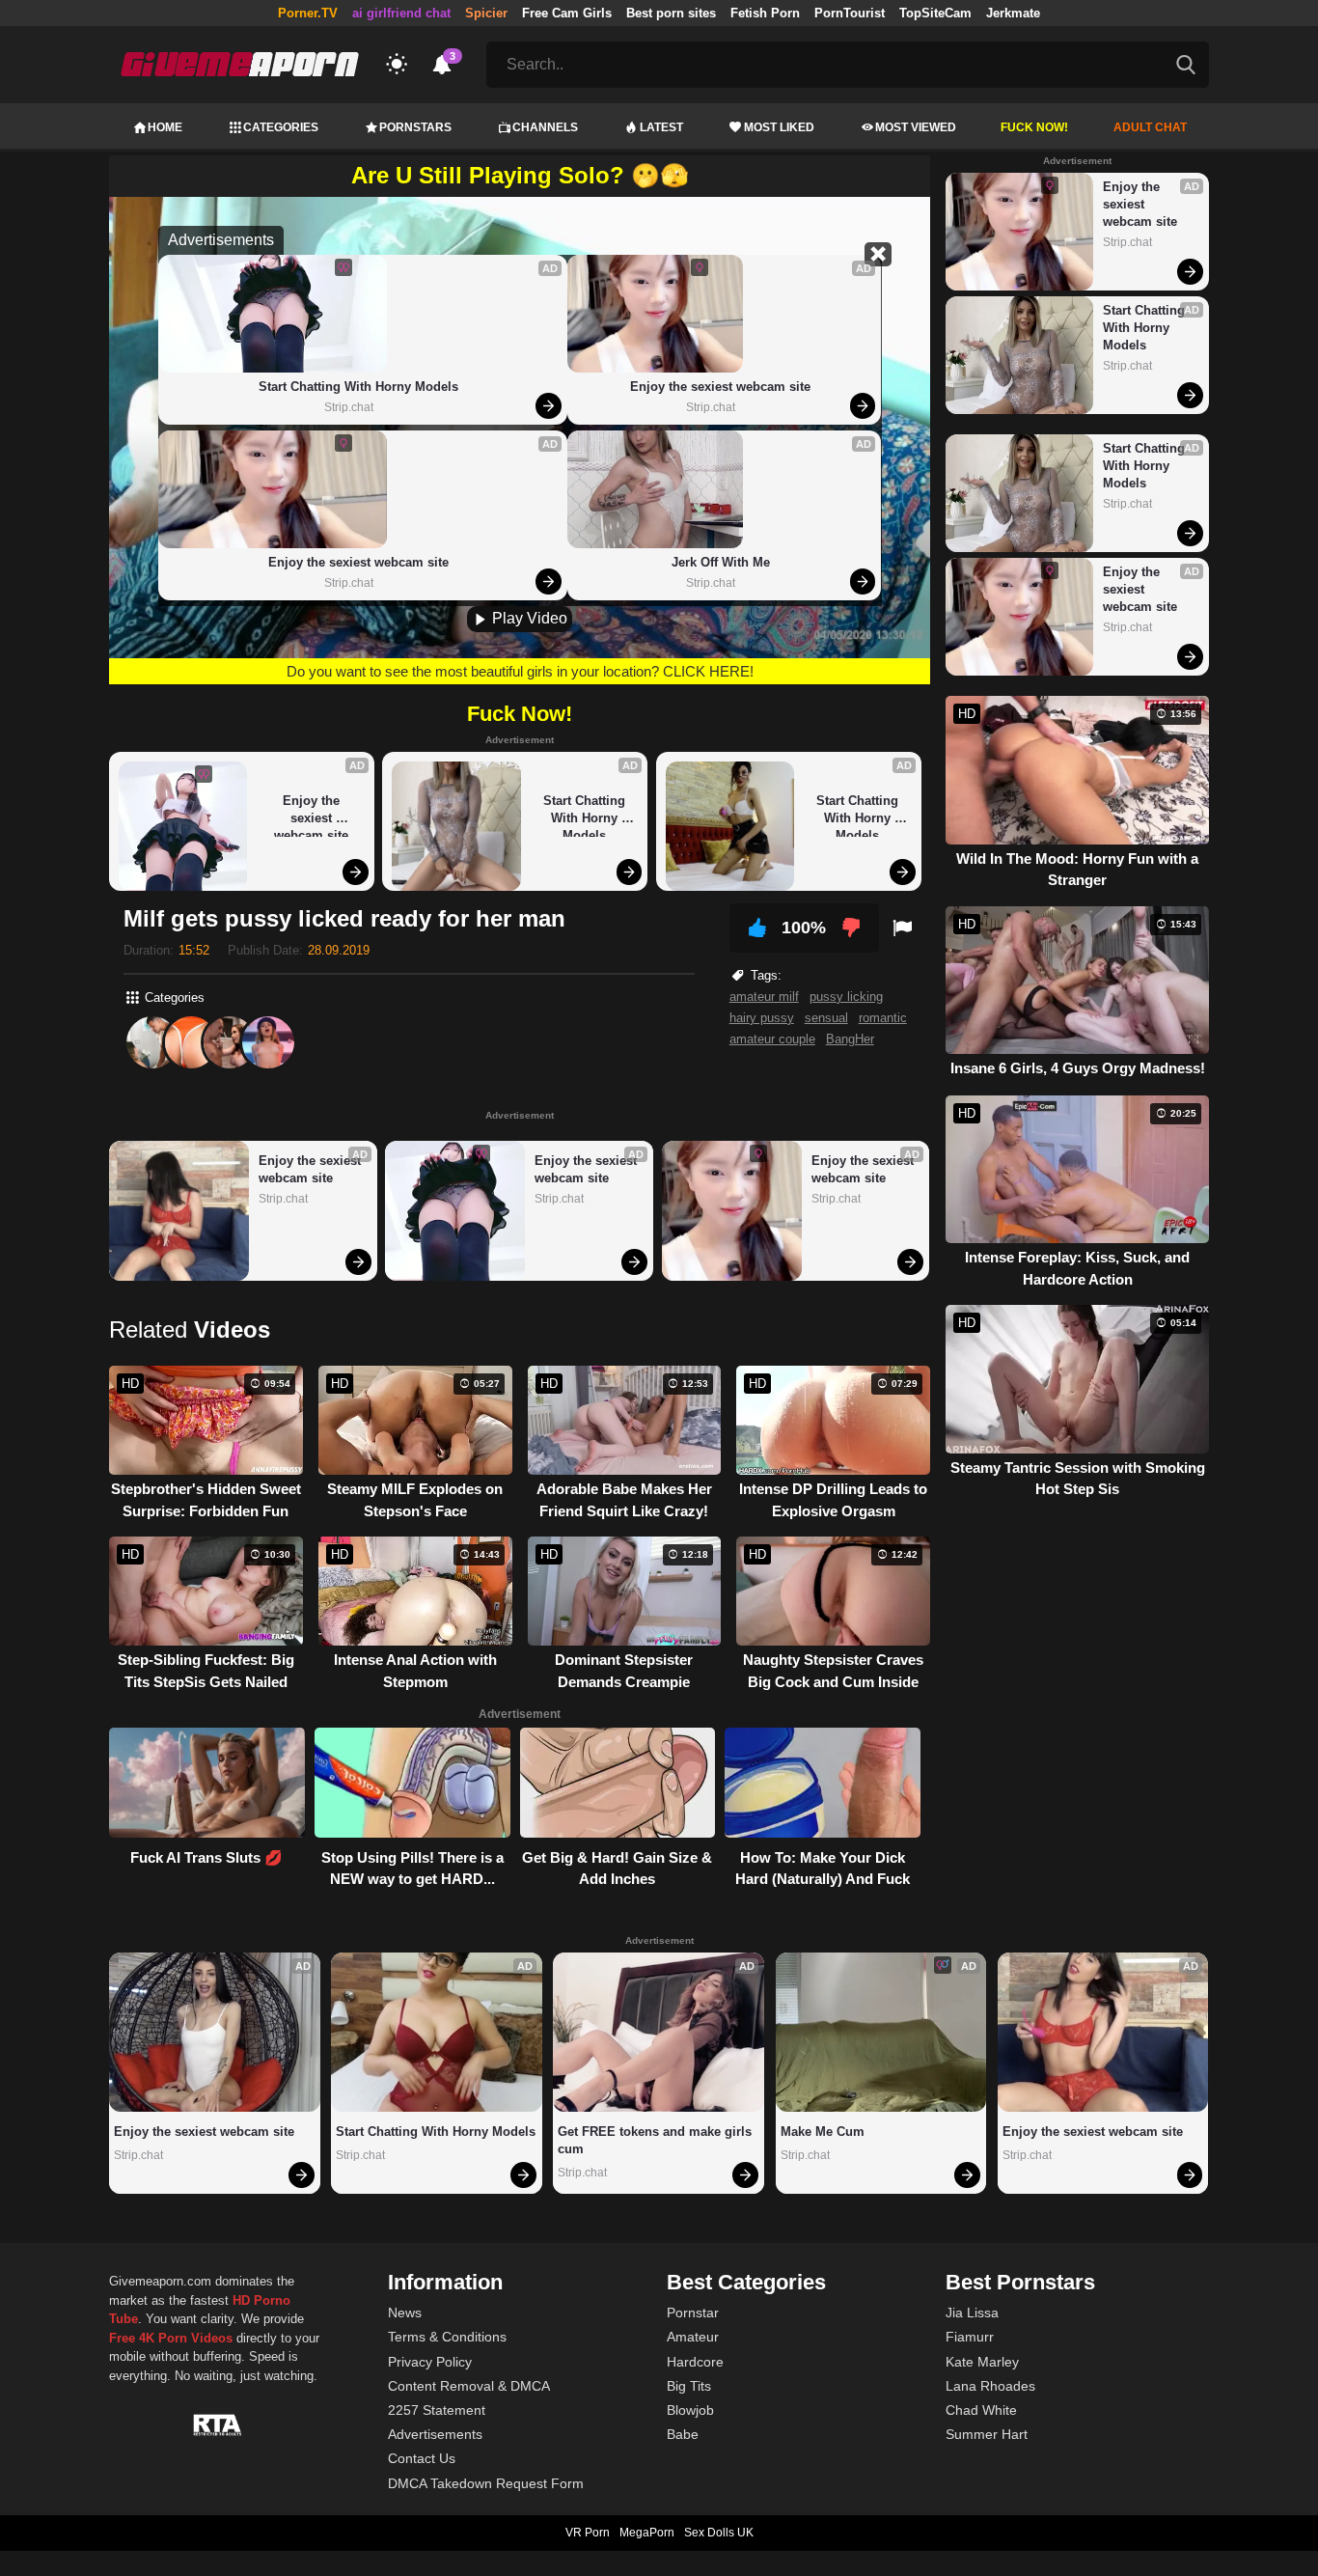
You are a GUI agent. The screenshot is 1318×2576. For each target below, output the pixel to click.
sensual (826, 1018)
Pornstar (693, 2313)
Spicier (486, 13)
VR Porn (588, 2533)
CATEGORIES (281, 127)
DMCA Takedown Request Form (486, 2483)
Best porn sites (671, 13)
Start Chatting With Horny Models (358, 387)
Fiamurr (970, 2337)
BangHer (850, 1039)
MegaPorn (647, 2533)
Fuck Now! (1034, 127)
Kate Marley (982, 2362)
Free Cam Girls (567, 13)
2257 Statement (437, 2410)
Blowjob (690, 2410)
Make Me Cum (823, 2132)
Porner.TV (308, 13)
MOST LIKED (779, 127)
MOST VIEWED (916, 127)
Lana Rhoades (990, 2386)
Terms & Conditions (447, 2337)
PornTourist (850, 13)
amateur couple (772, 1039)
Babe (683, 2434)
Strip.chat (349, 407)
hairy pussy (762, 1018)
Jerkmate (1013, 13)
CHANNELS (545, 127)
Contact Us (422, 2458)
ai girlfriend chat (401, 13)
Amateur (693, 2337)
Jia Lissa (972, 2313)
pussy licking (846, 997)
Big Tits (689, 2386)
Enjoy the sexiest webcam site (358, 562)
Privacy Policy (430, 2362)
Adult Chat (1150, 127)
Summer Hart (987, 2434)
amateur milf (764, 997)
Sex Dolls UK (719, 2533)
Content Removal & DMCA (469, 2386)
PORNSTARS (415, 127)
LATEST (661, 127)
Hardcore (695, 2362)
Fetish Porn (765, 13)
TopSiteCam (935, 13)
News (405, 2313)
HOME (165, 127)
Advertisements (435, 2434)
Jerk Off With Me (721, 562)
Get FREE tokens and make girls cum (657, 2140)
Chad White (981, 2410)
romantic (883, 1018)
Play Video (528, 618)
